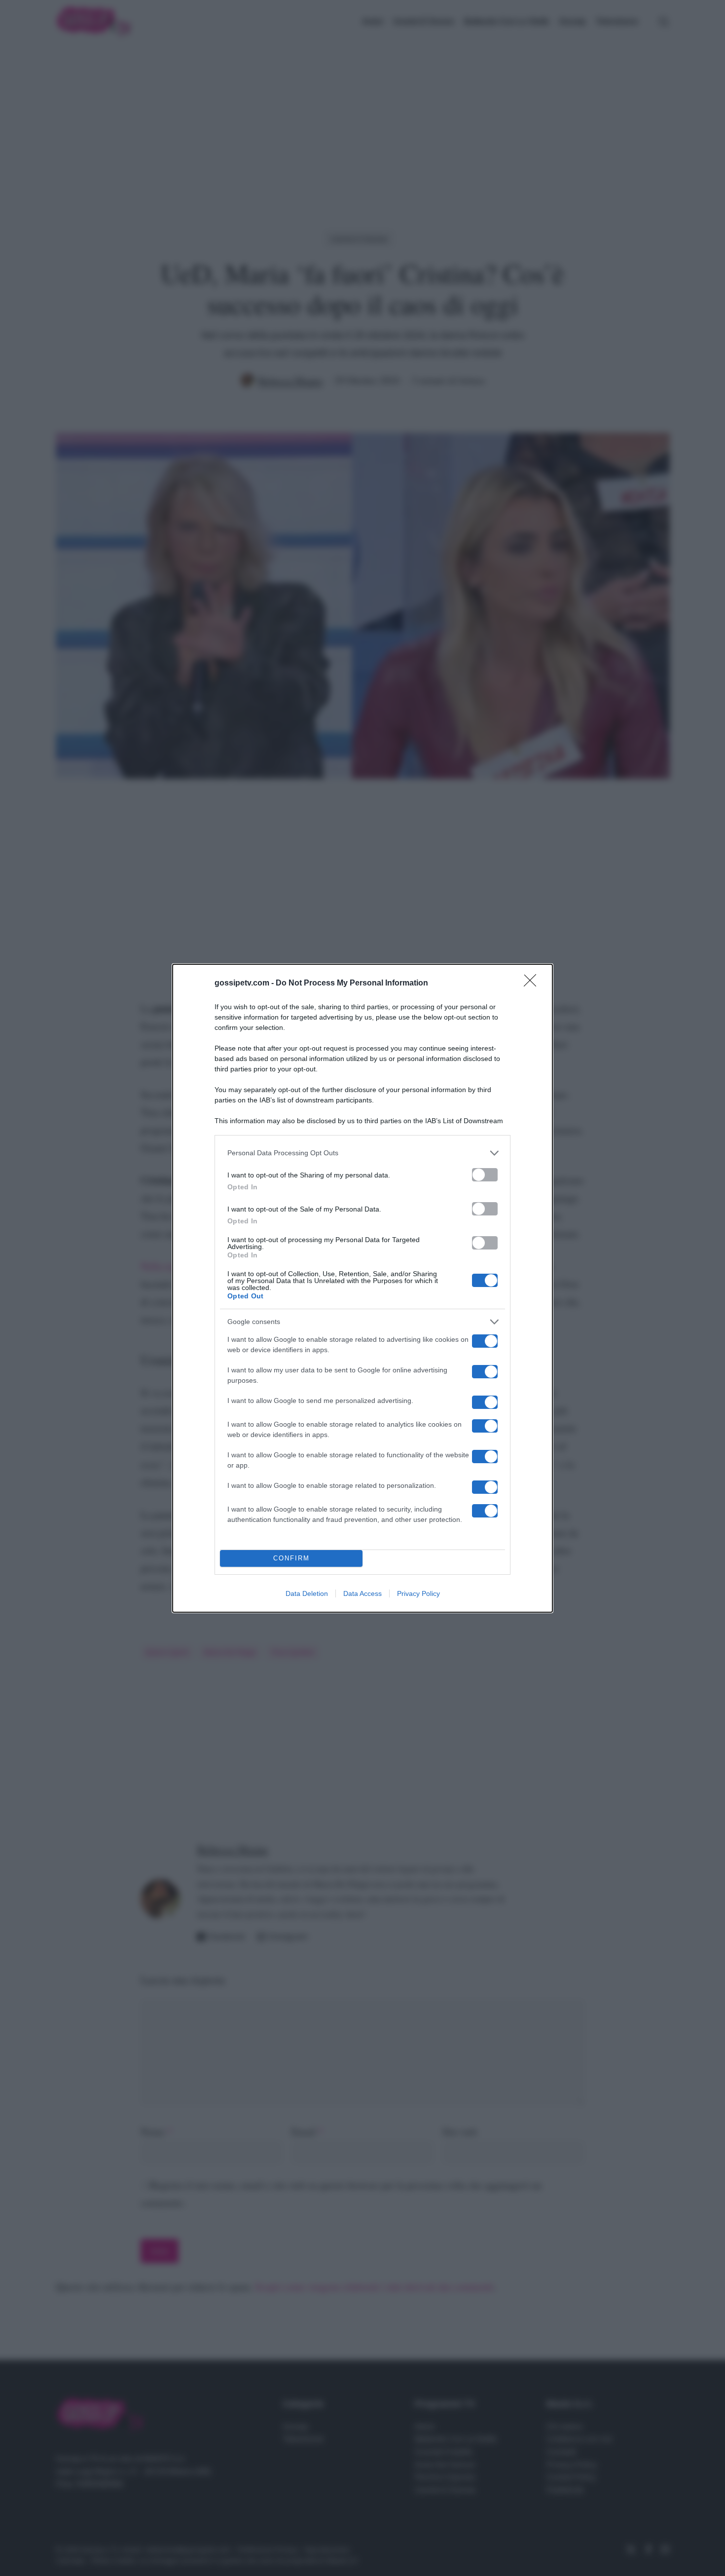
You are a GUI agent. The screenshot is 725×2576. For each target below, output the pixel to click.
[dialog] (362, 1288)
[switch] (485, 1175)
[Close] (533, 984)
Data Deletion (307, 1593)
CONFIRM (291, 1558)
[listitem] (362, 1153)
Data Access (362, 1593)
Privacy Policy (418, 1593)
